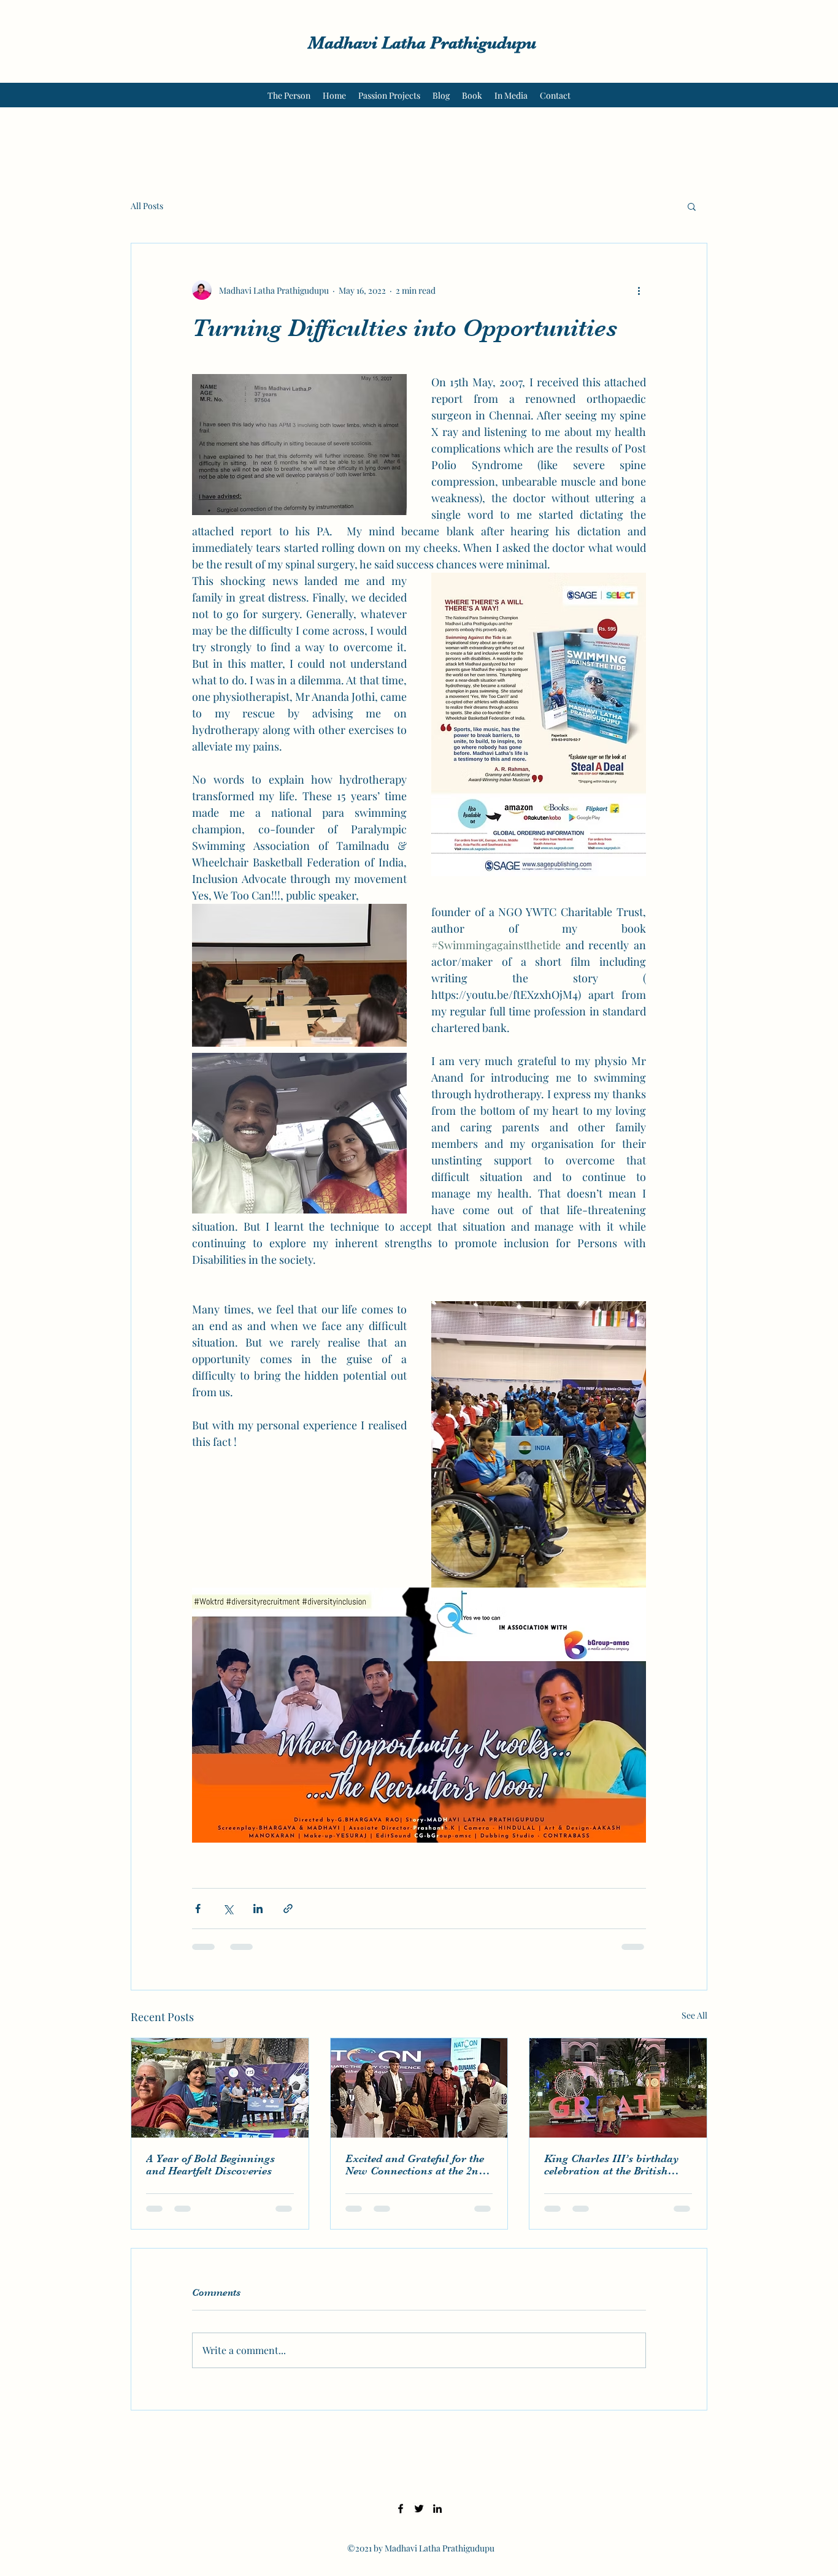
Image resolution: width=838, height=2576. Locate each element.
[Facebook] (401, 2509)
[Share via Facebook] (198, 1909)
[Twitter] (419, 2509)
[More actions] (639, 290)
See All (694, 2015)
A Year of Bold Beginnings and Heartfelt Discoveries (210, 2165)
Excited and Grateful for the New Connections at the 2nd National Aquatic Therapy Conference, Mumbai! (415, 2165)
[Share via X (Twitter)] (228, 1909)
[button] (692, 206)
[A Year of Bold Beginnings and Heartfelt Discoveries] (220, 2088)
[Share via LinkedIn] (258, 1909)
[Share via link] (288, 1909)
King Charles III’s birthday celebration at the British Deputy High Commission (612, 2165)
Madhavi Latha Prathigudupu (422, 43)
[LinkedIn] (437, 2509)
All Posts (147, 206)
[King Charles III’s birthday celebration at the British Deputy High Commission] (618, 2088)
